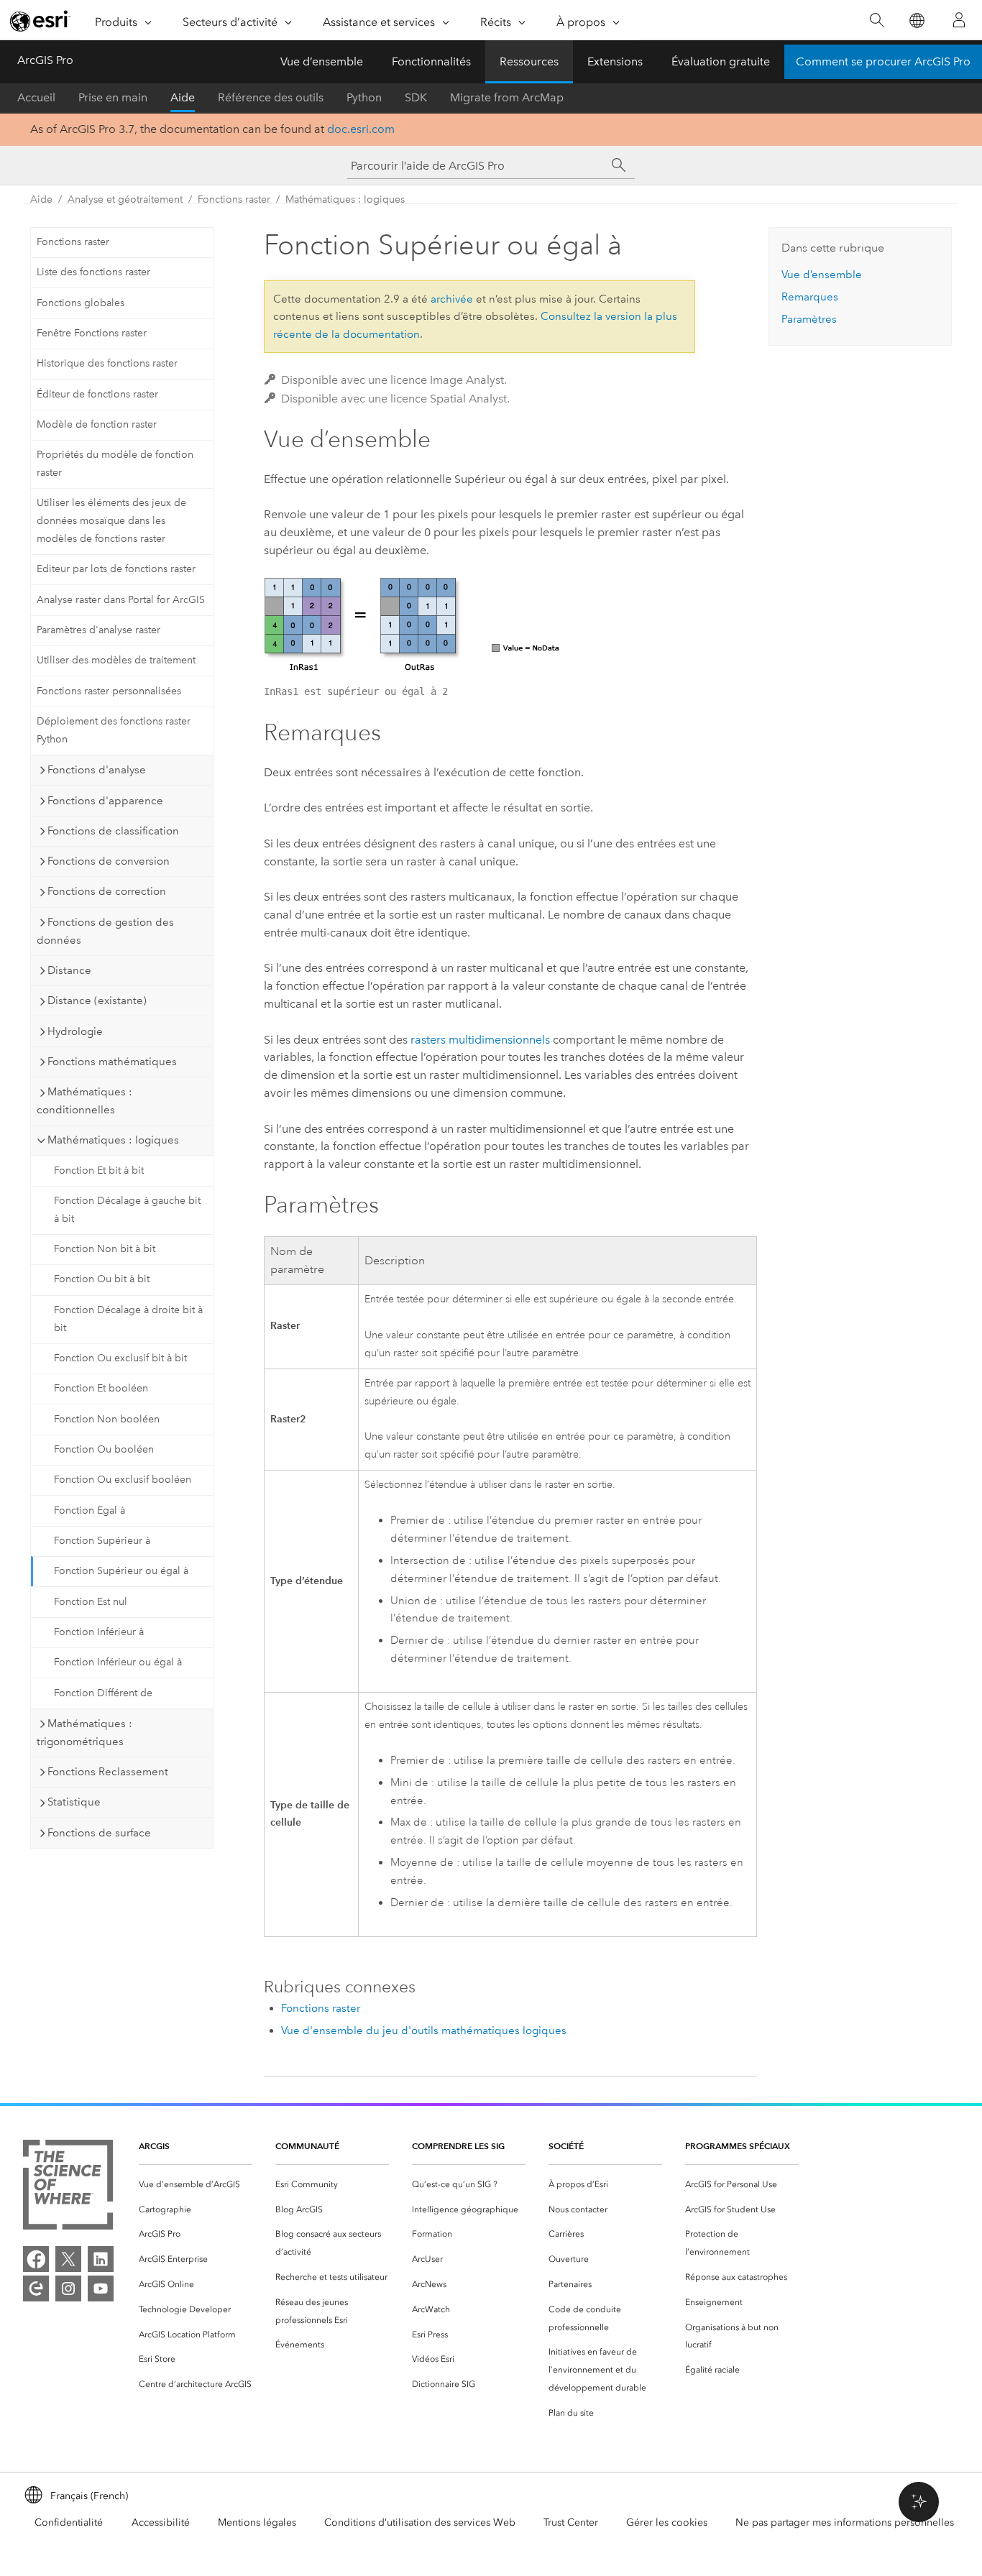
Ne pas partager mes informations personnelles (845, 2522)
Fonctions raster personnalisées (109, 691)
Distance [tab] (69, 970)
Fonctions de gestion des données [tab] (105, 931)
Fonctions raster (234, 199)
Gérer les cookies (667, 2522)
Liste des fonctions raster (93, 272)
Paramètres (809, 319)
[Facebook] (36, 2259)
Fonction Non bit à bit (105, 1249)
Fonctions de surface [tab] (99, 1833)
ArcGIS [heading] (154, 2146)
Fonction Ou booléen (104, 1449)
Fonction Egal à (90, 1510)
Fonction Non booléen (107, 1419)
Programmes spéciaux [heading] (738, 2146)
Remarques (810, 297)
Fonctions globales (81, 303)
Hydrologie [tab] (75, 1031)
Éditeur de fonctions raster (97, 394)
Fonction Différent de (103, 1693)
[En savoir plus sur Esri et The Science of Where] (68, 2188)
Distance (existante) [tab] (97, 1000)
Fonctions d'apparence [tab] (105, 801)
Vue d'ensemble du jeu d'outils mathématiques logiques (424, 2030)
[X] (68, 2259)
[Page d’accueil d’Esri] (40, 21)
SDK (416, 97)
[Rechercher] (877, 20)
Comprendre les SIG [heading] (458, 2146)
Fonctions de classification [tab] (113, 831)
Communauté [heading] (307, 2146)
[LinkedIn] (101, 2259)
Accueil (36, 97)
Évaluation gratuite (721, 61)
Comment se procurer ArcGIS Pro (883, 61)
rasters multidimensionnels (480, 1040)
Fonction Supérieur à (102, 1541)
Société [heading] (566, 2146)
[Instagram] (68, 2288)
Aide (183, 97)
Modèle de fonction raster (97, 424)
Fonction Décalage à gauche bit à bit (127, 1210)
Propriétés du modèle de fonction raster (115, 464)
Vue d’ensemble (322, 61)
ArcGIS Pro (45, 60)
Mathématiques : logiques (345, 199)
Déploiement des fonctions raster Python (114, 730)
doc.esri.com (361, 129)
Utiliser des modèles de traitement (116, 660)
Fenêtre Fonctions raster (92, 333)
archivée (452, 299)
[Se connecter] (959, 20)
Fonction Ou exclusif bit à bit (120, 1358)
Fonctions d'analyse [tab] (97, 770)
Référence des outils (271, 97)
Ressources (529, 61)
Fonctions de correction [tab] (107, 891)
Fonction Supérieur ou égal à (121, 1571)
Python (364, 97)
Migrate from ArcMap (507, 97)
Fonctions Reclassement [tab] (108, 1772)
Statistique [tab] (74, 1802)
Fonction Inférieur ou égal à (118, 1662)
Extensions (615, 61)
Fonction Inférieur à (99, 1632)
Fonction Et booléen (101, 1388)
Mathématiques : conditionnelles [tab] (84, 1101)
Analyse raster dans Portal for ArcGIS (121, 600)
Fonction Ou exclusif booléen (123, 1480)
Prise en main (113, 97)
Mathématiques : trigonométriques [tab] (84, 1733)
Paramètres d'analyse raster (98, 630)
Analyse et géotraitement (125, 199)
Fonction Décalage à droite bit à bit (128, 1319)
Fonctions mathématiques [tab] (112, 1062)
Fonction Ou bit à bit (102, 1279)
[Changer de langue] (916, 20)
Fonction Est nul (91, 1602)
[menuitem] (196, 2185)
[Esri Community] (36, 2288)
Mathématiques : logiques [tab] (113, 1140)
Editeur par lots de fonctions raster (116, 569)
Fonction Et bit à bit (99, 1170)
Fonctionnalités (431, 61)
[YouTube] (101, 2288)
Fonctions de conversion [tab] (109, 861)
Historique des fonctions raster (107, 363)
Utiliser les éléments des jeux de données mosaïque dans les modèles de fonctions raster (111, 521)
